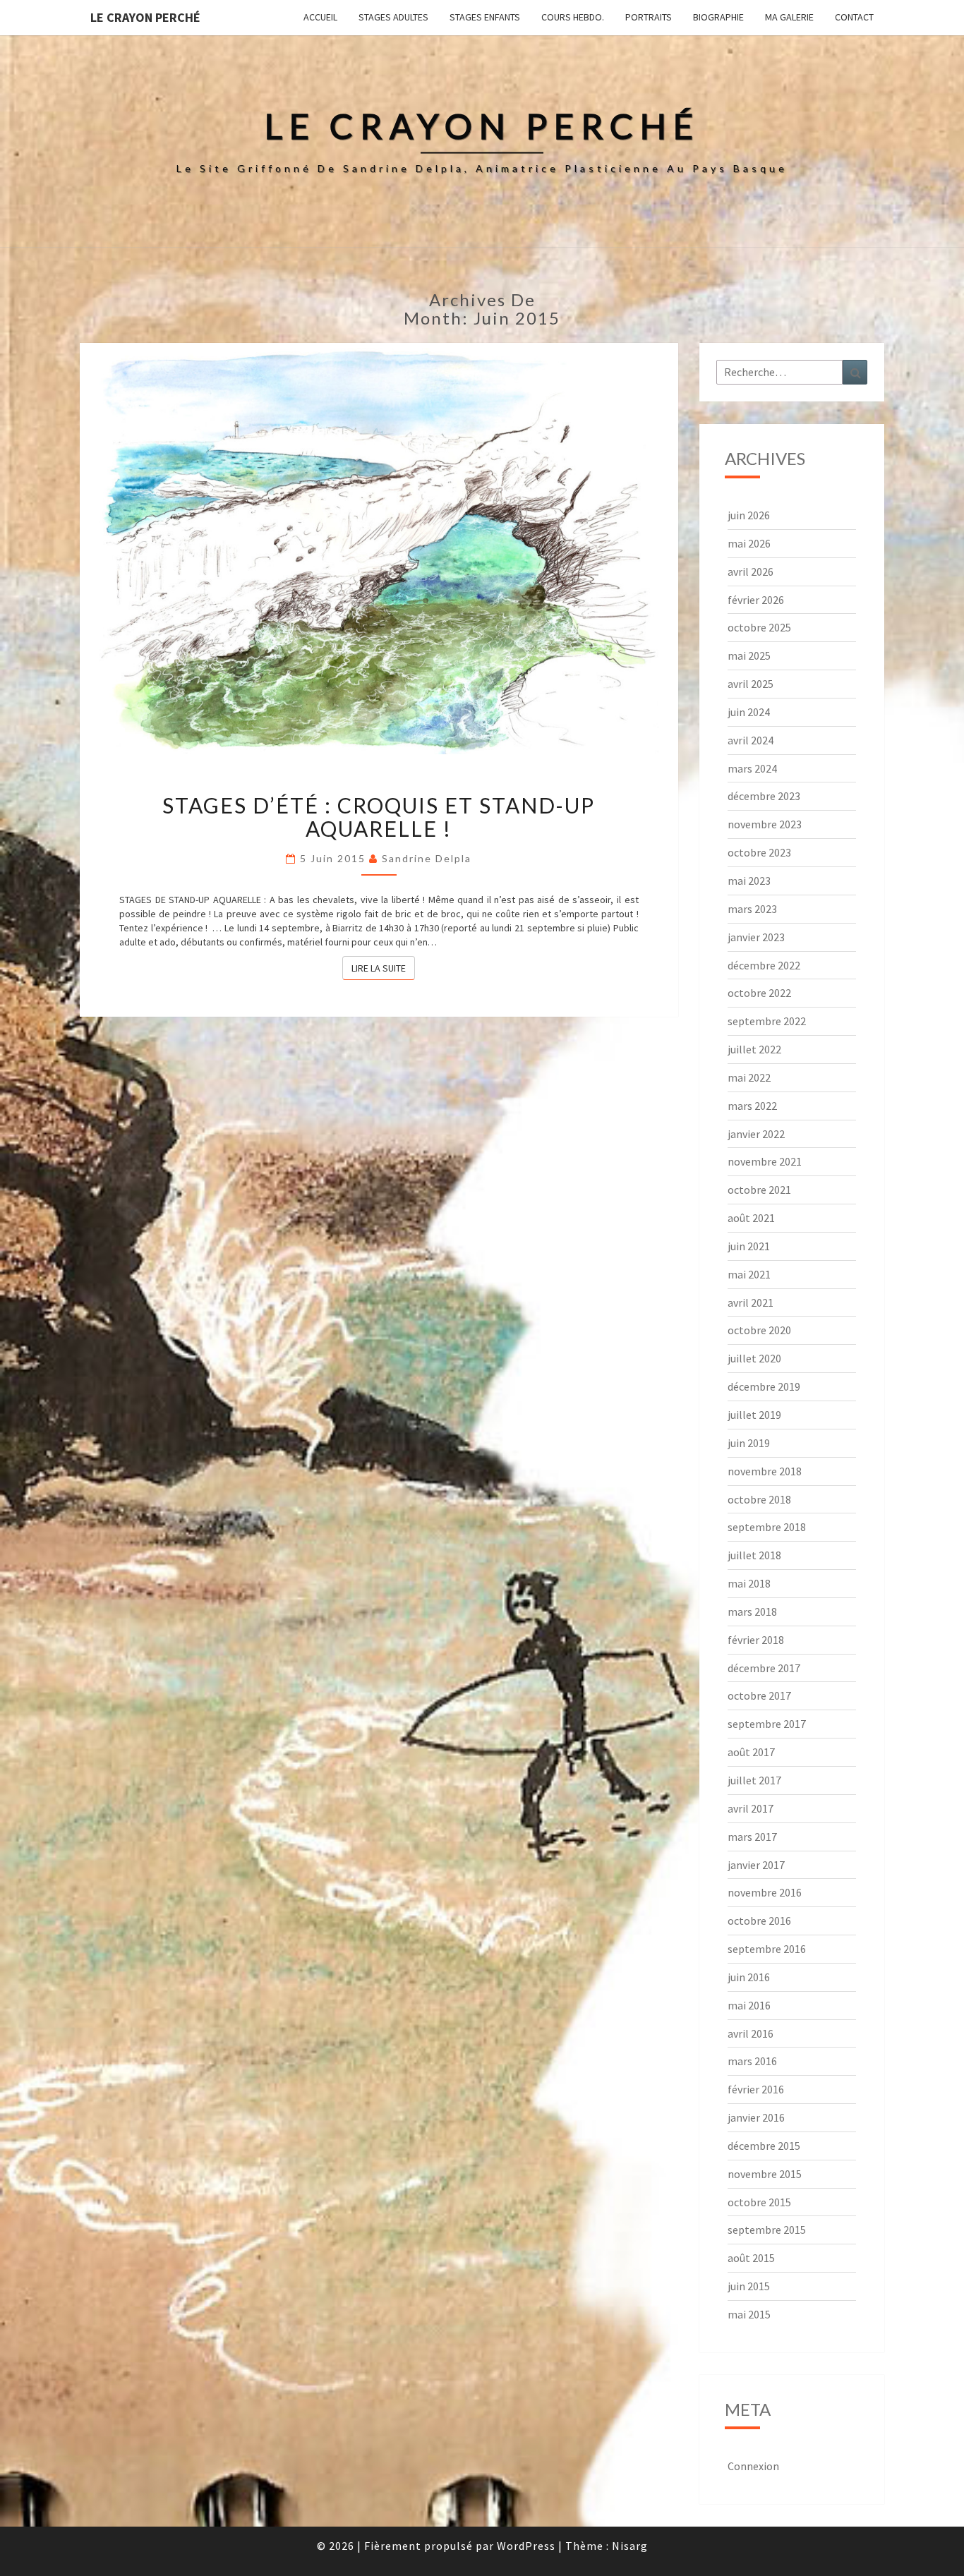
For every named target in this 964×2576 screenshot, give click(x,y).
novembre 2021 (765, 1161)
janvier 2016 (756, 2117)
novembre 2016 (765, 1892)
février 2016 (756, 2089)
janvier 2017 (756, 1865)
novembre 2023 (765, 824)
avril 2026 (751, 572)
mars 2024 (752, 768)
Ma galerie (789, 17)
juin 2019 (749, 1443)
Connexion (753, 2466)
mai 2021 (749, 1274)
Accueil (320, 17)
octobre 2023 (759, 852)
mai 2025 (749, 655)
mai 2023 (749, 881)
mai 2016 (749, 2005)
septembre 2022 (767, 1021)
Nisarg (630, 2546)
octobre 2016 (759, 1921)
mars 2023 (752, 909)
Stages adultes (393, 17)
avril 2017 (751, 1808)
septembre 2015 (767, 2230)
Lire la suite (383, 968)
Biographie (718, 17)
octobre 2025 (759, 627)
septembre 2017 (767, 1724)
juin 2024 (749, 712)
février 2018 (756, 1640)
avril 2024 (751, 740)
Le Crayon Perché (145, 17)
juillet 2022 (754, 1049)
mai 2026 (749, 543)
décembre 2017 (764, 1668)
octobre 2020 (759, 1330)
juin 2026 (749, 515)
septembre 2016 (767, 1949)
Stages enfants (485, 17)
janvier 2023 (756, 937)
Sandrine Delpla (427, 858)
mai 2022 (749, 1077)
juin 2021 (749, 1246)
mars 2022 (752, 1106)
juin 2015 (749, 2286)
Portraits (649, 17)
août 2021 (751, 1218)
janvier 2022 (756, 1134)
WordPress (526, 2546)
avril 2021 (751, 1302)
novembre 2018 (765, 1471)
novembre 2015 (765, 2174)
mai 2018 (749, 1583)
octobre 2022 (759, 993)
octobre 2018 (759, 1499)
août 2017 (751, 1752)
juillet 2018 (754, 1555)
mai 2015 (749, 2314)
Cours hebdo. (573, 17)
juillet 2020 (754, 1358)
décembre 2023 (764, 796)
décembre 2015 (764, 2146)
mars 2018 (752, 1611)
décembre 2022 (764, 965)
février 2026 (756, 600)
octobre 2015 (759, 2202)
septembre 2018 (767, 1527)
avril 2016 (751, 2033)
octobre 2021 (759, 1190)
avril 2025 (751, 684)
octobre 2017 (759, 1695)
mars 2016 (752, 2061)
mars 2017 (752, 1837)
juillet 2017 (754, 1780)
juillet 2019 (754, 1415)
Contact (854, 17)
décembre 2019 (764, 1386)
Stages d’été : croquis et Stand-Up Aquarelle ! (379, 817)
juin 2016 (749, 1977)
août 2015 (751, 2258)
